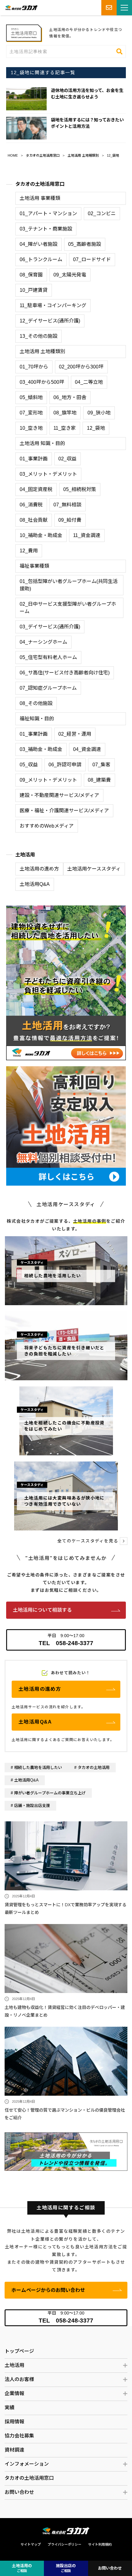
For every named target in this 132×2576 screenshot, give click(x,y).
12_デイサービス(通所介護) (50, 321)
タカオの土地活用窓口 (43, 155)
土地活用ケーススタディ (94, 869)
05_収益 (29, 765)
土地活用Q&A (35, 884)
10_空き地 (31, 428)
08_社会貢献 (34, 520)
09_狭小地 (99, 413)
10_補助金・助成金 (41, 535)
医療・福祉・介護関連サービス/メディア (64, 811)
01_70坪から (34, 367)
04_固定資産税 (36, 489)
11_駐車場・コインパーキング (53, 305)
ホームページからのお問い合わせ (48, 2290)
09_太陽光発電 (70, 275)
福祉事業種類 (34, 566)
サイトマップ (31, 2544)
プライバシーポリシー (64, 2544)
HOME (13, 155)
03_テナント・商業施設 (46, 229)
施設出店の (66, 2568)
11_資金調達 (87, 535)
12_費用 (29, 551)
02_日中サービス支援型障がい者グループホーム (68, 608)
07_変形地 (31, 413)
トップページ (19, 2351)
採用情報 (14, 2422)
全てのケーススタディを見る (88, 1541)
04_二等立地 (89, 382)
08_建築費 (99, 780)
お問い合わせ (19, 2492)
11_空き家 (65, 428)
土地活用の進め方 (39, 869)
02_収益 (67, 459)
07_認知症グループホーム (48, 688)
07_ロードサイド (92, 259)
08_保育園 (31, 275)
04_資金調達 (87, 749)
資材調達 (14, 2450)
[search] (119, 51)
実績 (10, 2408)
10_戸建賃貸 (34, 290)
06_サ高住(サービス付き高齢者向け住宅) (65, 673)
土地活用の (22, 2568)
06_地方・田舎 (70, 397)
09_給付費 (70, 520)
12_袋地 (113, 155)
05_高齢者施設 (85, 244)
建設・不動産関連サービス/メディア (59, 795)
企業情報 (14, 2393)
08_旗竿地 (65, 413)
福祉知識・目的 (37, 719)
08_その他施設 (36, 703)
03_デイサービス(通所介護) (50, 627)
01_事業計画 (34, 459)
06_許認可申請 (65, 765)
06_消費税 (31, 505)
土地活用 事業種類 (40, 198)
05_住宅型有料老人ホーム (48, 657)
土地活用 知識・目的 (42, 443)
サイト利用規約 (100, 2544)
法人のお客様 (19, 2379)
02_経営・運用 (75, 734)
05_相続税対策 (80, 489)
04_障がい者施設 (39, 244)
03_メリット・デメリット (48, 474)
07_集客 (101, 765)
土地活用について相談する (42, 1610)
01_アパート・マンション (48, 213)
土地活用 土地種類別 (83, 155)
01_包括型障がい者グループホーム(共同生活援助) (69, 585)
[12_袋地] (24, 28)
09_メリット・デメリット (48, 780)
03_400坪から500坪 (42, 382)
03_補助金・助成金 (41, 749)
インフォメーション (27, 2464)
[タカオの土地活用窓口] (66, 2136)
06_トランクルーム (41, 259)
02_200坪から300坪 (81, 367)
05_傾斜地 (31, 397)
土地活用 (25, 855)
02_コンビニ (102, 213)
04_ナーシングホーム (43, 642)
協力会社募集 (19, 2436)
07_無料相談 (67, 505)
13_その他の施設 (39, 336)
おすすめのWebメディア (47, 826)
